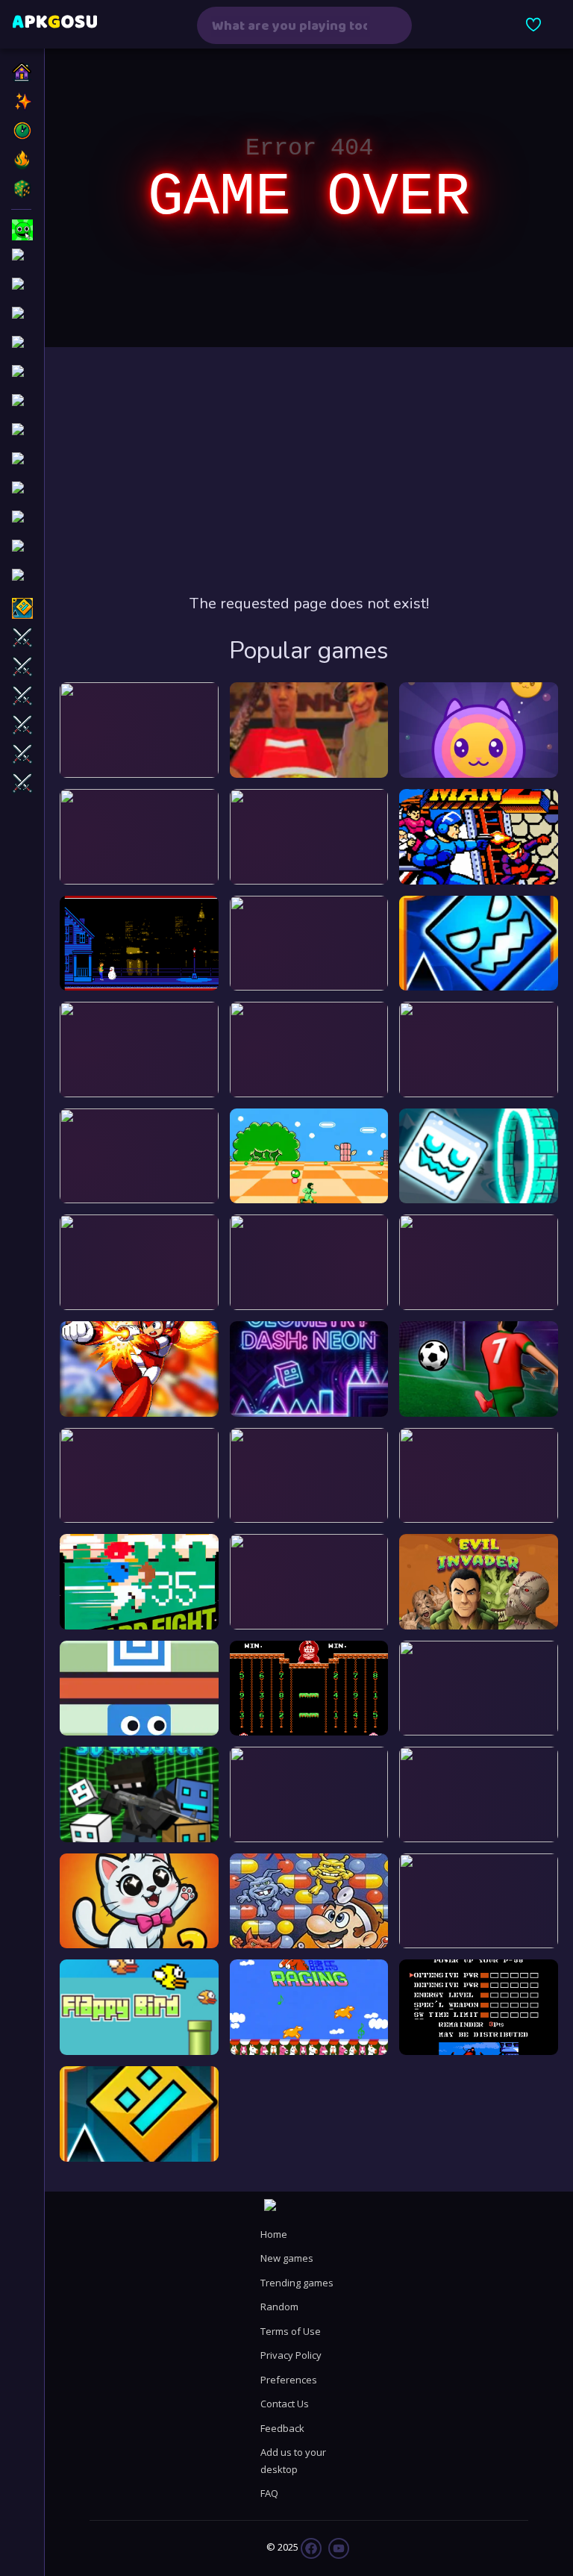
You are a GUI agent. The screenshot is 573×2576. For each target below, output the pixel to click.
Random (279, 2307)
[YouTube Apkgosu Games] (338, 2548)
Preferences (289, 2380)
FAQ (269, 2493)
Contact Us (285, 2404)
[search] (391, 25)
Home (274, 2234)
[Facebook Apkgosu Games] (311, 2548)
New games (287, 2258)
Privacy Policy (291, 2355)
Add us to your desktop (293, 2460)
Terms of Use (291, 2331)
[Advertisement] (309, 470)
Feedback (282, 2428)
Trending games (297, 2283)
